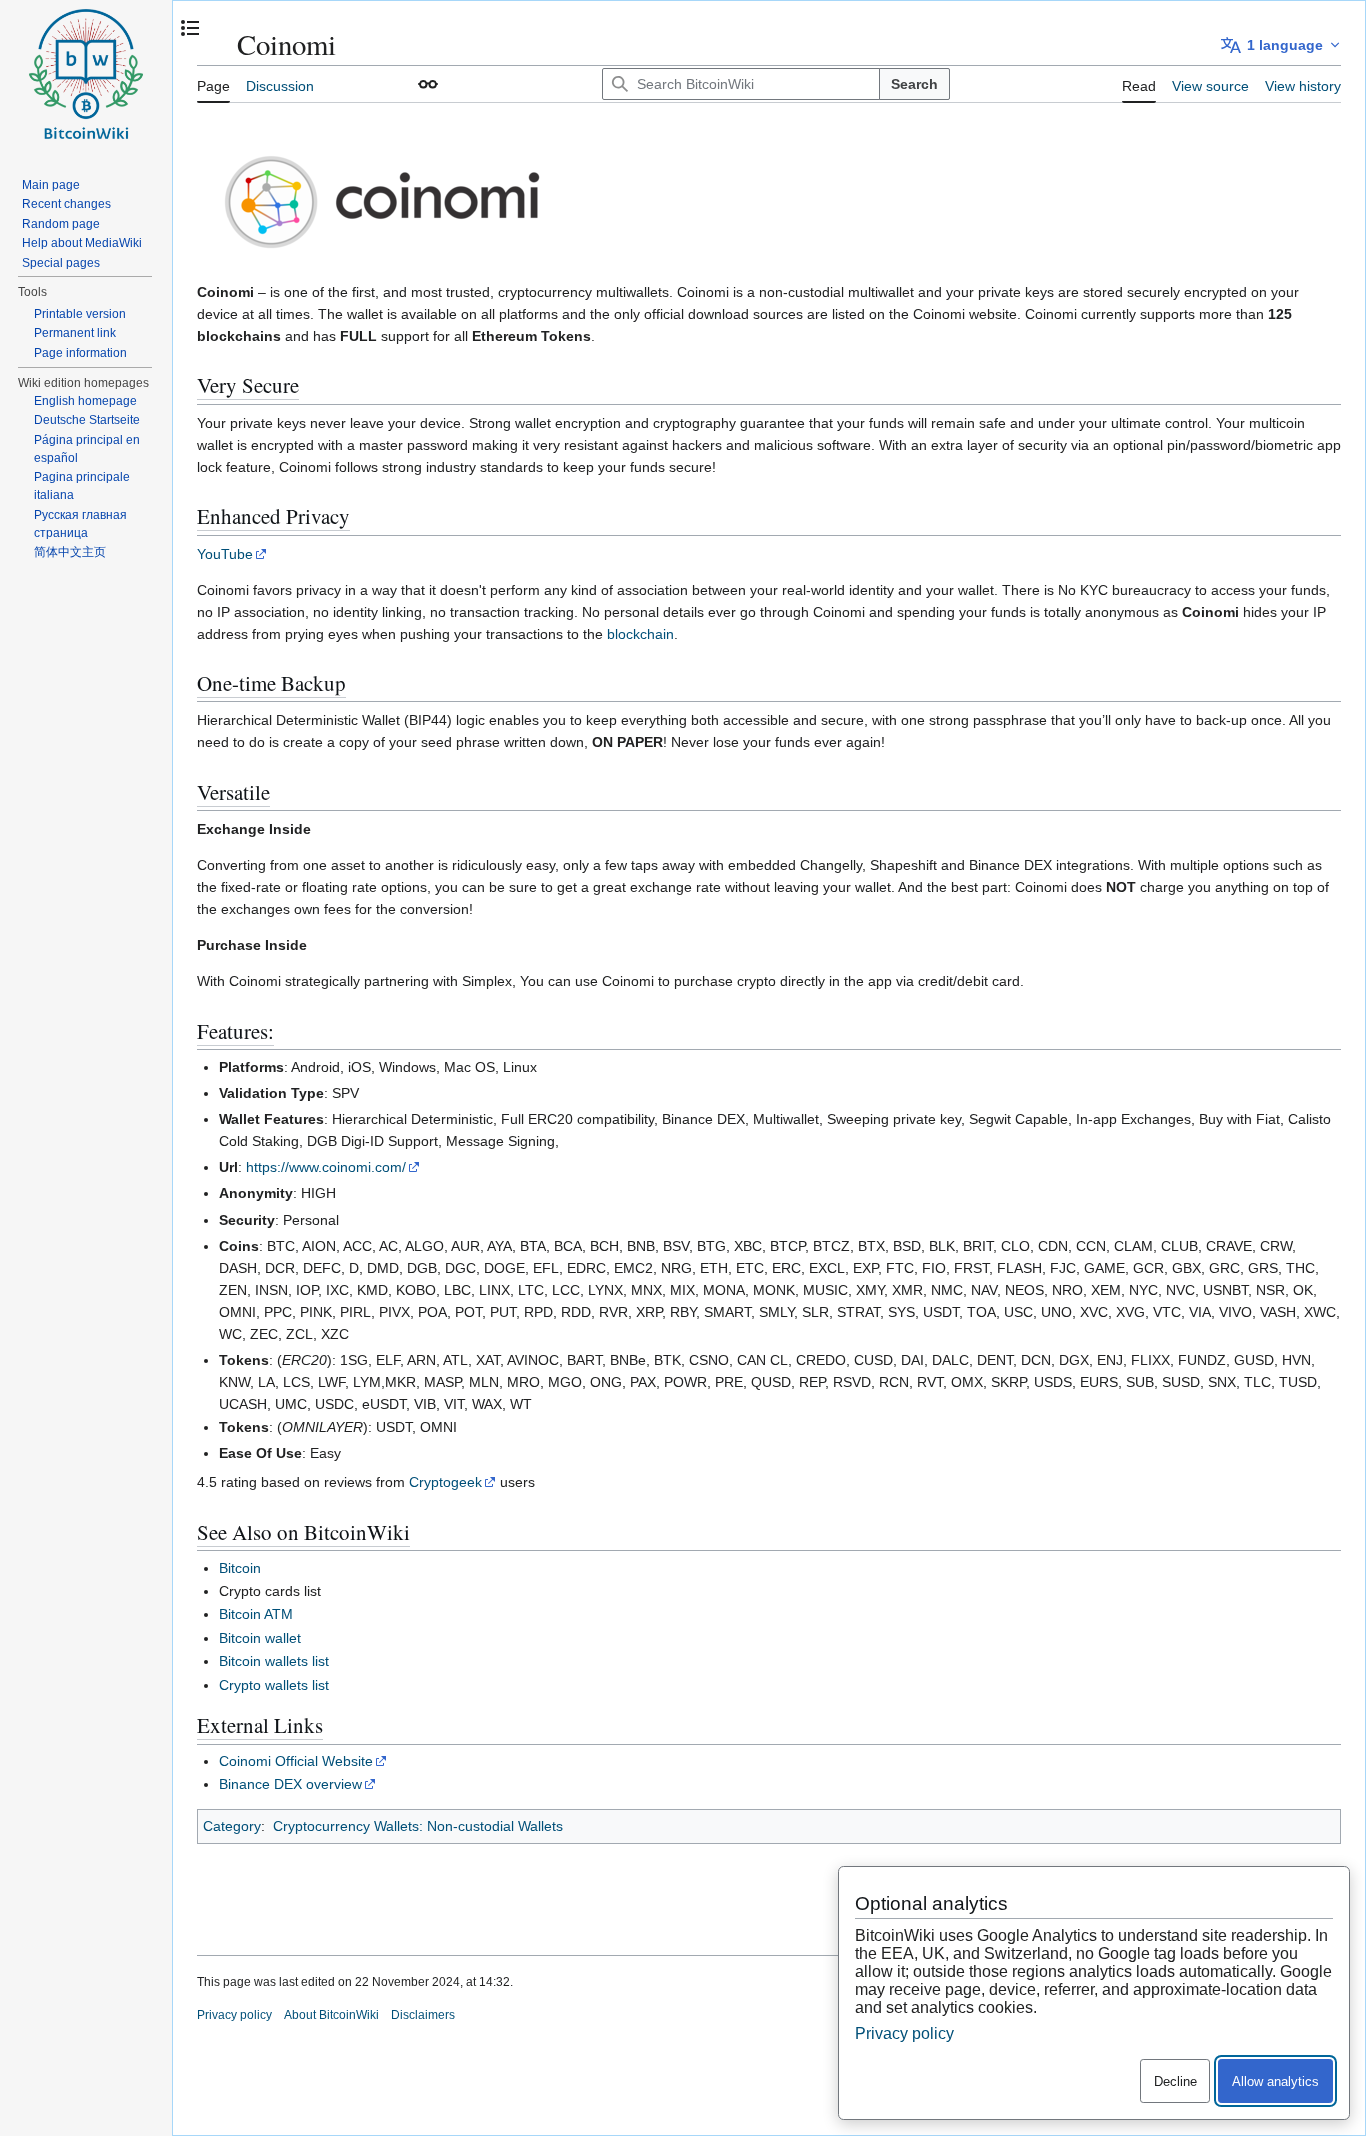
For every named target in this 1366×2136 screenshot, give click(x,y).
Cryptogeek (445, 1482)
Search (914, 84)
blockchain (640, 634)
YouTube (225, 554)
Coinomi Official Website (296, 1761)
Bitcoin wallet (260, 1638)
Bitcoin (240, 1568)
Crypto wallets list (274, 1685)
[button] (428, 84)
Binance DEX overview (290, 1784)
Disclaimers (423, 2015)
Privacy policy (234, 2015)
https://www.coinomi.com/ (326, 1167)
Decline (1175, 2081)
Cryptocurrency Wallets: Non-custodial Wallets (418, 1826)
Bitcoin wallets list (274, 1661)
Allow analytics (1275, 2081)
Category (232, 1826)
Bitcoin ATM (256, 1614)
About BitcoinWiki (331, 2015)
